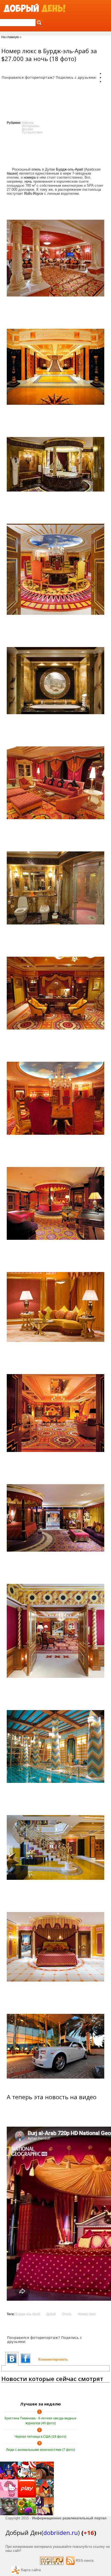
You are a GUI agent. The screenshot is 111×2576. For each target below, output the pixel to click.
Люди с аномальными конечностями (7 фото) (41, 2450)
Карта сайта (31, 2570)
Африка (28, 123)
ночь (28, 181)
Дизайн (27, 129)
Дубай (51, 2314)
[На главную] (34, 8)
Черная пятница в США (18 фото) (40, 2437)
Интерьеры (31, 126)
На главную (10, 37)
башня (12, 173)
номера (30, 177)
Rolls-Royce (34, 194)
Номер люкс (87, 2314)
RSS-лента (85, 2561)
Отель (67, 2314)
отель (36, 169)
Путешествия (32, 132)
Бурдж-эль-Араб (70, 169)
